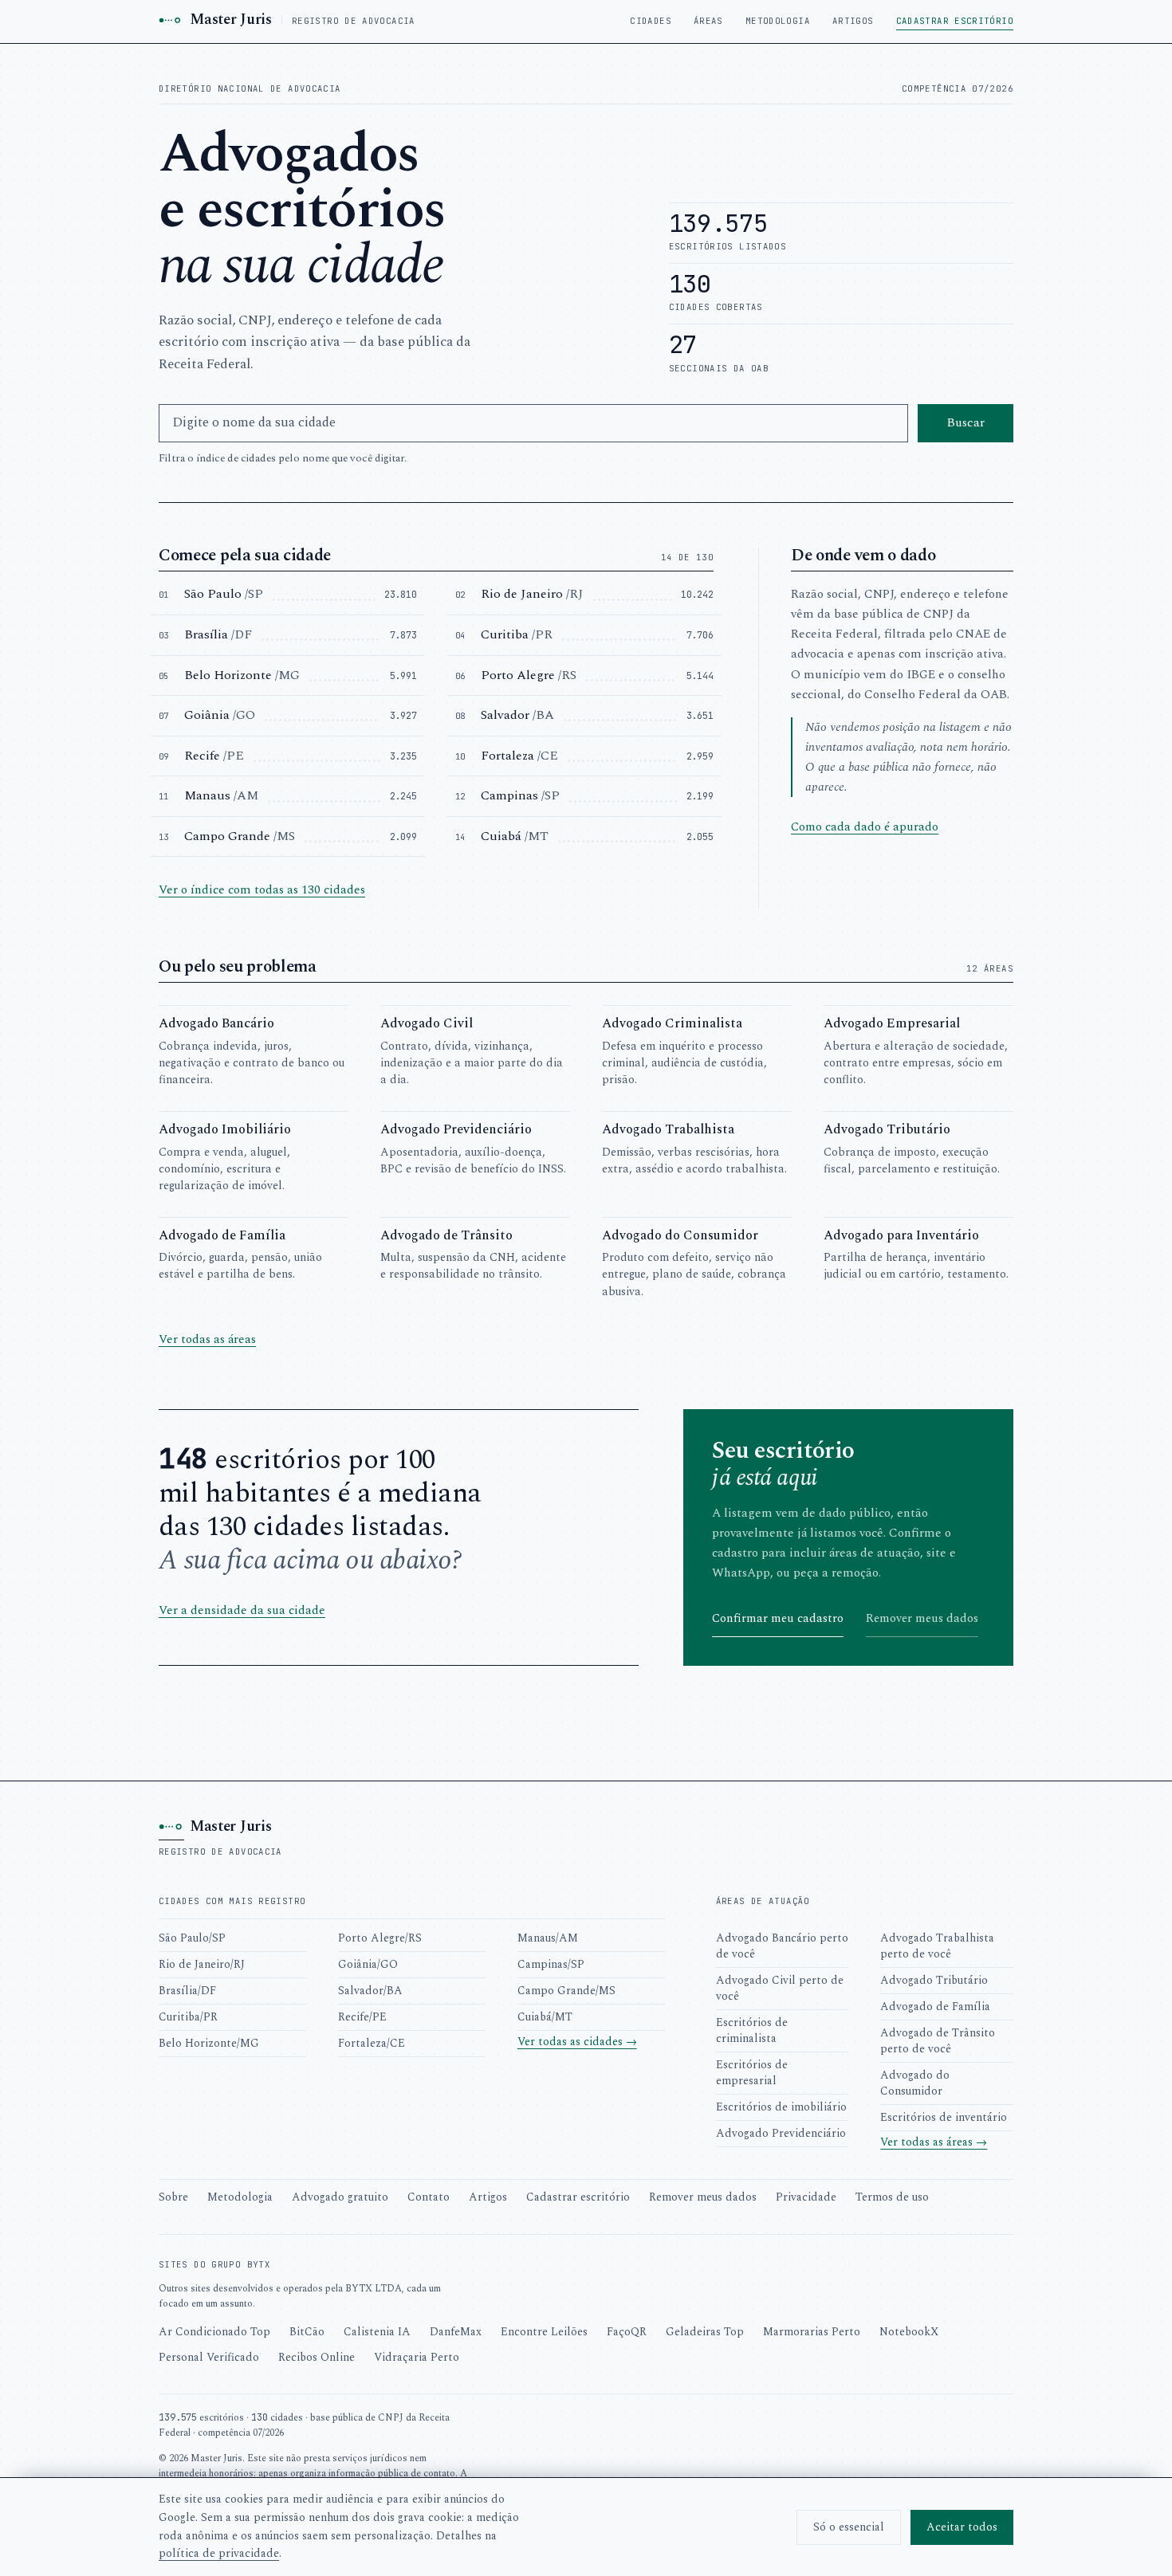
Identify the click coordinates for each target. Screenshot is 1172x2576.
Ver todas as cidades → (577, 2042)
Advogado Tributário (934, 1980)
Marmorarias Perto (812, 2332)
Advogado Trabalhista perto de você (937, 1946)
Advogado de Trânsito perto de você (938, 2041)
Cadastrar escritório (955, 21)
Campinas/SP (551, 1964)
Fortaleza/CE (372, 2043)
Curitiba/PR (188, 2017)
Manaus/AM (548, 1938)
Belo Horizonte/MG (209, 2043)
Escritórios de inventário (944, 2117)
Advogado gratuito (340, 2197)
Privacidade (806, 2197)
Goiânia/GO (368, 1964)
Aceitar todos (962, 2527)
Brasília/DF (187, 1991)
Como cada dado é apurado (865, 827)
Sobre (173, 2197)
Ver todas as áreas (207, 1339)
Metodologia (778, 21)
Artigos (853, 21)
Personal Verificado (209, 2357)
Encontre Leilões (544, 2332)
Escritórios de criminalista (752, 2030)
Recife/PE (362, 2017)
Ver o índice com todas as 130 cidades (262, 890)
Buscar (966, 422)
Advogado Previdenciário (781, 2133)
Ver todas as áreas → (934, 2142)
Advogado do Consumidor (915, 2083)
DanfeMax (456, 2332)
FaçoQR (627, 2332)
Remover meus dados (922, 1618)
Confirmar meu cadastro (778, 1618)
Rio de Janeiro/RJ (202, 1964)
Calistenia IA (377, 2332)
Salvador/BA (370, 1991)
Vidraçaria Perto (417, 2357)
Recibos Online (317, 2357)
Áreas (708, 21)
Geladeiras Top (705, 2332)
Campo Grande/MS (566, 1991)
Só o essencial (849, 2527)
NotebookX (909, 2332)
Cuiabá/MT (545, 2017)
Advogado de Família (935, 2007)
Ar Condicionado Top (214, 2332)
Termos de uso (892, 2197)
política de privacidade (219, 2553)
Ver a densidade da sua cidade (242, 1610)
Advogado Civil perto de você (780, 1988)
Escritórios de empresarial (752, 2073)
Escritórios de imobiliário (781, 2107)
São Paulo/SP (192, 1938)
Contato (429, 2197)
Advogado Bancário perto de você (782, 1946)
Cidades (651, 21)
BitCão (307, 2332)
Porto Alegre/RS (380, 1938)
